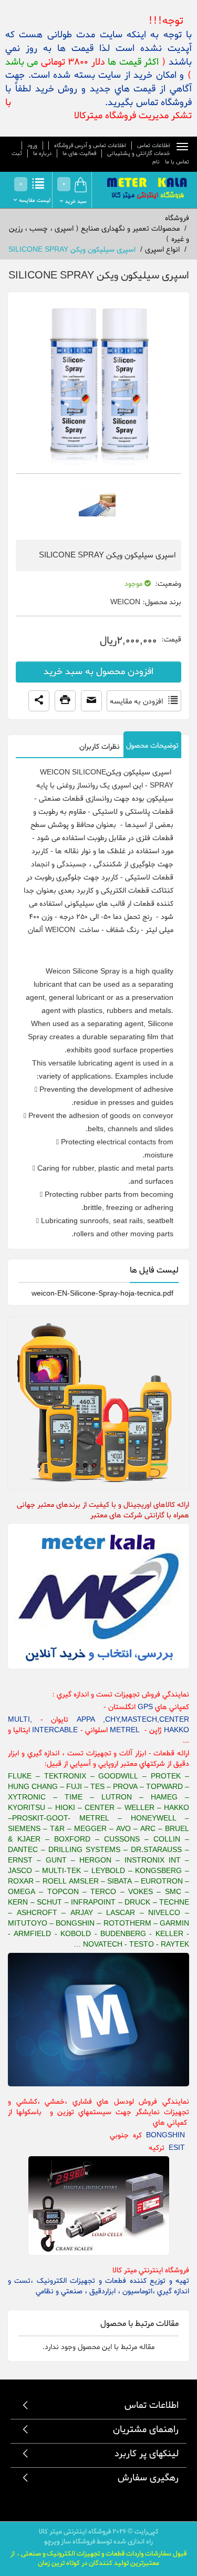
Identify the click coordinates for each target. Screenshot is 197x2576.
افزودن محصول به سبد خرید (98, 672)
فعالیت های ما (79, 153)
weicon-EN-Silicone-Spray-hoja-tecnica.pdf (102, 1294)
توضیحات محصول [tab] (152, 746)
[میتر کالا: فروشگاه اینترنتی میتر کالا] (148, 189)
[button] (39, 701)
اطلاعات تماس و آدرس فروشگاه (90, 146)
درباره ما (42, 153)
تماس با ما (177, 162)
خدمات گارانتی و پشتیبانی (139, 153)
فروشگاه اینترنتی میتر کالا (75, 2532)
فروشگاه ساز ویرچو (70, 2542)
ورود (32, 146)
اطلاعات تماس (154, 146)
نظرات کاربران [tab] (100, 747)
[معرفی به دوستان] (91, 701)
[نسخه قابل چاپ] (65, 701)
